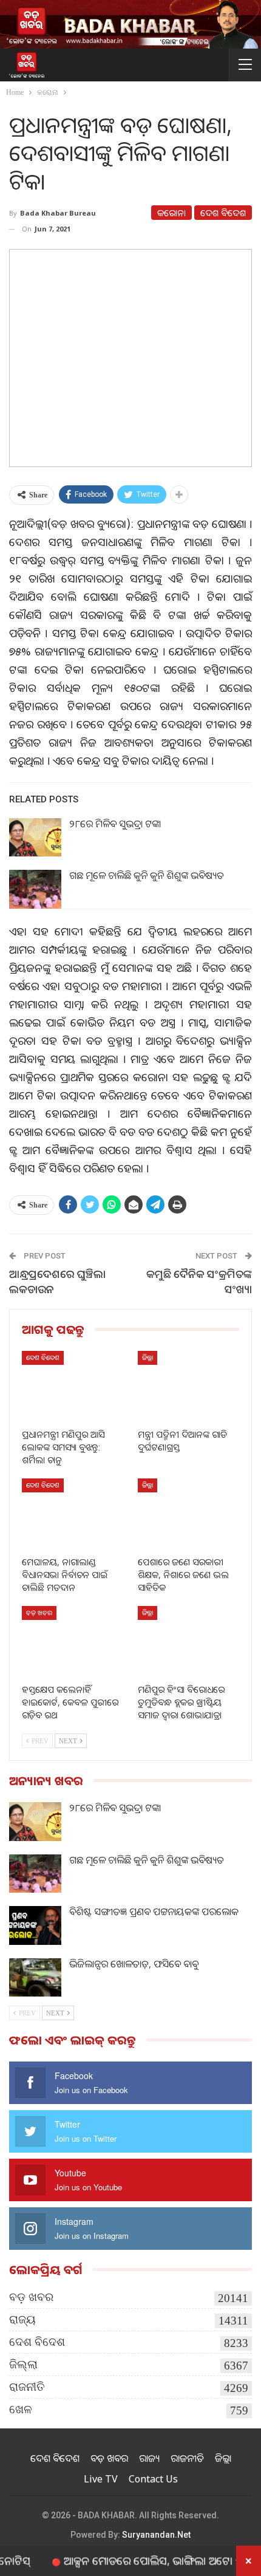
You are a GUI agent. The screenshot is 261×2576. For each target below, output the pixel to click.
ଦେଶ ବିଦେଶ (223, 213)
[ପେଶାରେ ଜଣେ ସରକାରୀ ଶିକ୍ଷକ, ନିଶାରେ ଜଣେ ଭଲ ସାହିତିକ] (188, 1514)
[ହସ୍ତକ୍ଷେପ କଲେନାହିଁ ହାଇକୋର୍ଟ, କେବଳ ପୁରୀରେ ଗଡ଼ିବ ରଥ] (73, 1642)
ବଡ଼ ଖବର (39, 1612)
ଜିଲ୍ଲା (147, 1357)
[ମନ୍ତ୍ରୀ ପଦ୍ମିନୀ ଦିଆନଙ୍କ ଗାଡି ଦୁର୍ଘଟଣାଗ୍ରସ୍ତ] (188, 1386)
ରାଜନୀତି (27, 2387)
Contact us (153, 2479)
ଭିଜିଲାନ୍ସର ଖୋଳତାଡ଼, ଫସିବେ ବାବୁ (134, 1964)
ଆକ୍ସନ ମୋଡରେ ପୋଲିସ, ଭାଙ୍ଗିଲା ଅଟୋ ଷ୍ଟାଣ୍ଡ (137, 2560)
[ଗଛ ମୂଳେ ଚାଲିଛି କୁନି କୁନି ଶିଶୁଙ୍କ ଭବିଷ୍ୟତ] (35, 889)
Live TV (101, 2479)
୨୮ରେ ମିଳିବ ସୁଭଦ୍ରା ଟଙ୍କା (115, 824)
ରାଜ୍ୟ (22, 2319)
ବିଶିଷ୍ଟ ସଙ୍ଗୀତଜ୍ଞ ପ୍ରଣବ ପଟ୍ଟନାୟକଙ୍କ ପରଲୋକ (154, 1912)
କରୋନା (171, 213)
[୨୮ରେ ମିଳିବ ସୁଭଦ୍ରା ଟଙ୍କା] (35, 838)
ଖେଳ (21, 2409)
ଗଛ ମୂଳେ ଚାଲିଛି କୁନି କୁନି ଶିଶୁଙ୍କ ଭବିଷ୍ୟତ (147, 875)
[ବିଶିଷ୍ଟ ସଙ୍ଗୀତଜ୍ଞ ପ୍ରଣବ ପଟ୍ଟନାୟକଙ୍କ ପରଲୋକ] (35, 1925)
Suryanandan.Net (156, 2535)
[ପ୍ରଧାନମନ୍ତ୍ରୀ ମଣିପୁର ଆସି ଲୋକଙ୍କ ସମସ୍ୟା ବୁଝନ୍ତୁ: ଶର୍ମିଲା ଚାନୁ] (73, 1386)
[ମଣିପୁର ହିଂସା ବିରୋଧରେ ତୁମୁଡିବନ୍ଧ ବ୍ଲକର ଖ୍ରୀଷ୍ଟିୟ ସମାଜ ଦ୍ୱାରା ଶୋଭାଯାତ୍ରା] (188, 1642)
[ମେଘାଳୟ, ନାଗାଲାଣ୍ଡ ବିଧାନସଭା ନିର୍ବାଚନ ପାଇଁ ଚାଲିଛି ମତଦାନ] (73, 1514)
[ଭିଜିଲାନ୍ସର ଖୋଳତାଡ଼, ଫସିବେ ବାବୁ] (35, 1978)
